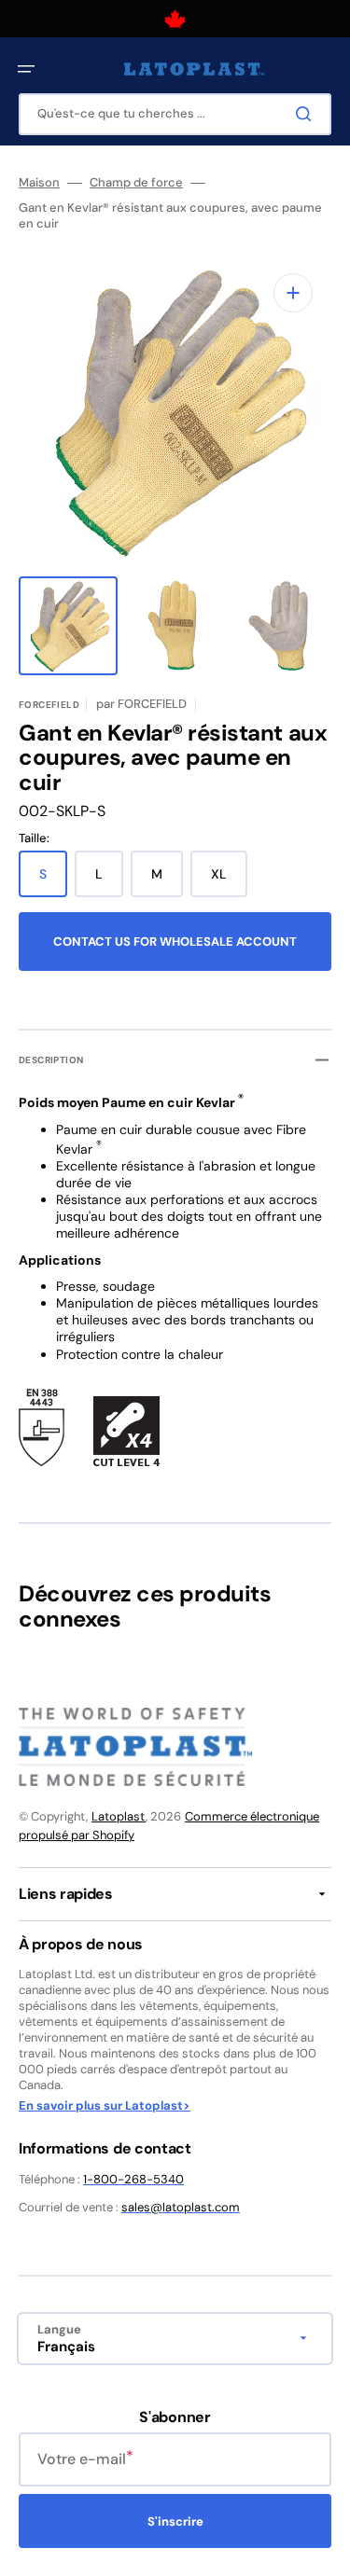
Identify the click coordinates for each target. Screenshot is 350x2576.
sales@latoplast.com (181, 2207)
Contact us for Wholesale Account (175, 942)
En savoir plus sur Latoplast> (105, 2106)
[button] (26, 69)
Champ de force (136, 183)
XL (229, 881)
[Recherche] (307, 114)
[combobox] (175, 114)
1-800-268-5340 (133, 2179)
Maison (39, 183)
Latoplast (119, 1816)
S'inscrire (175, 2521)
